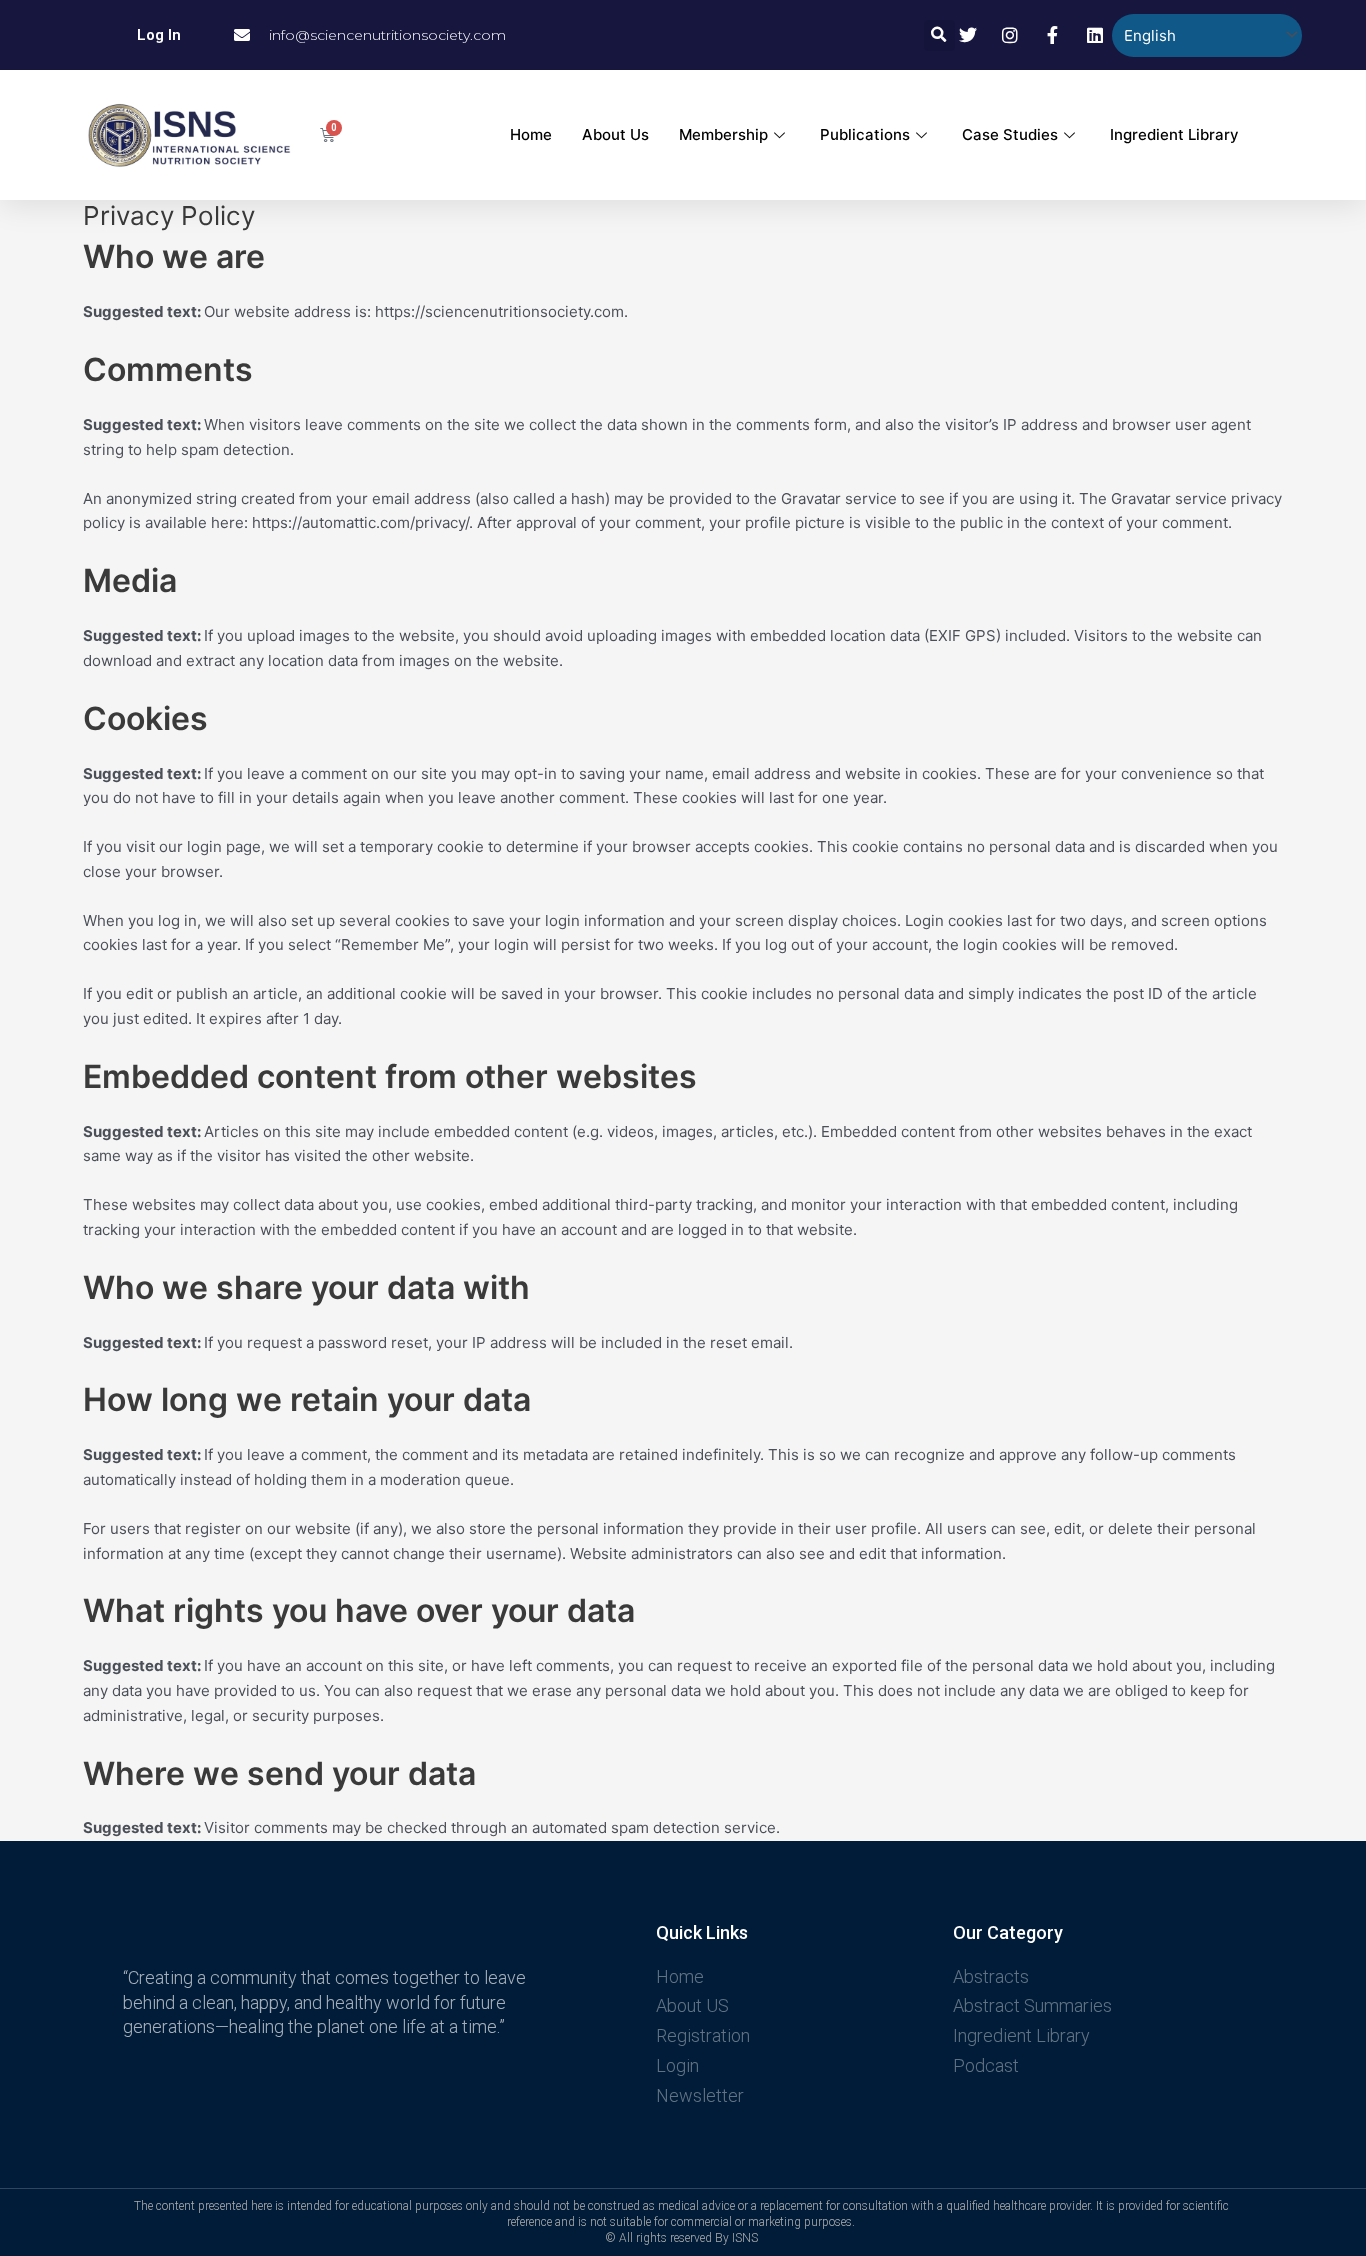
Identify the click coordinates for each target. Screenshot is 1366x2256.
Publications (865, 134)
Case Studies (1010, 134)
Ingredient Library (1174, 134)
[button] (939, 35)
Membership (723, 134)
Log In (159, 35)
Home (531, 134)
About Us (615, 134)
